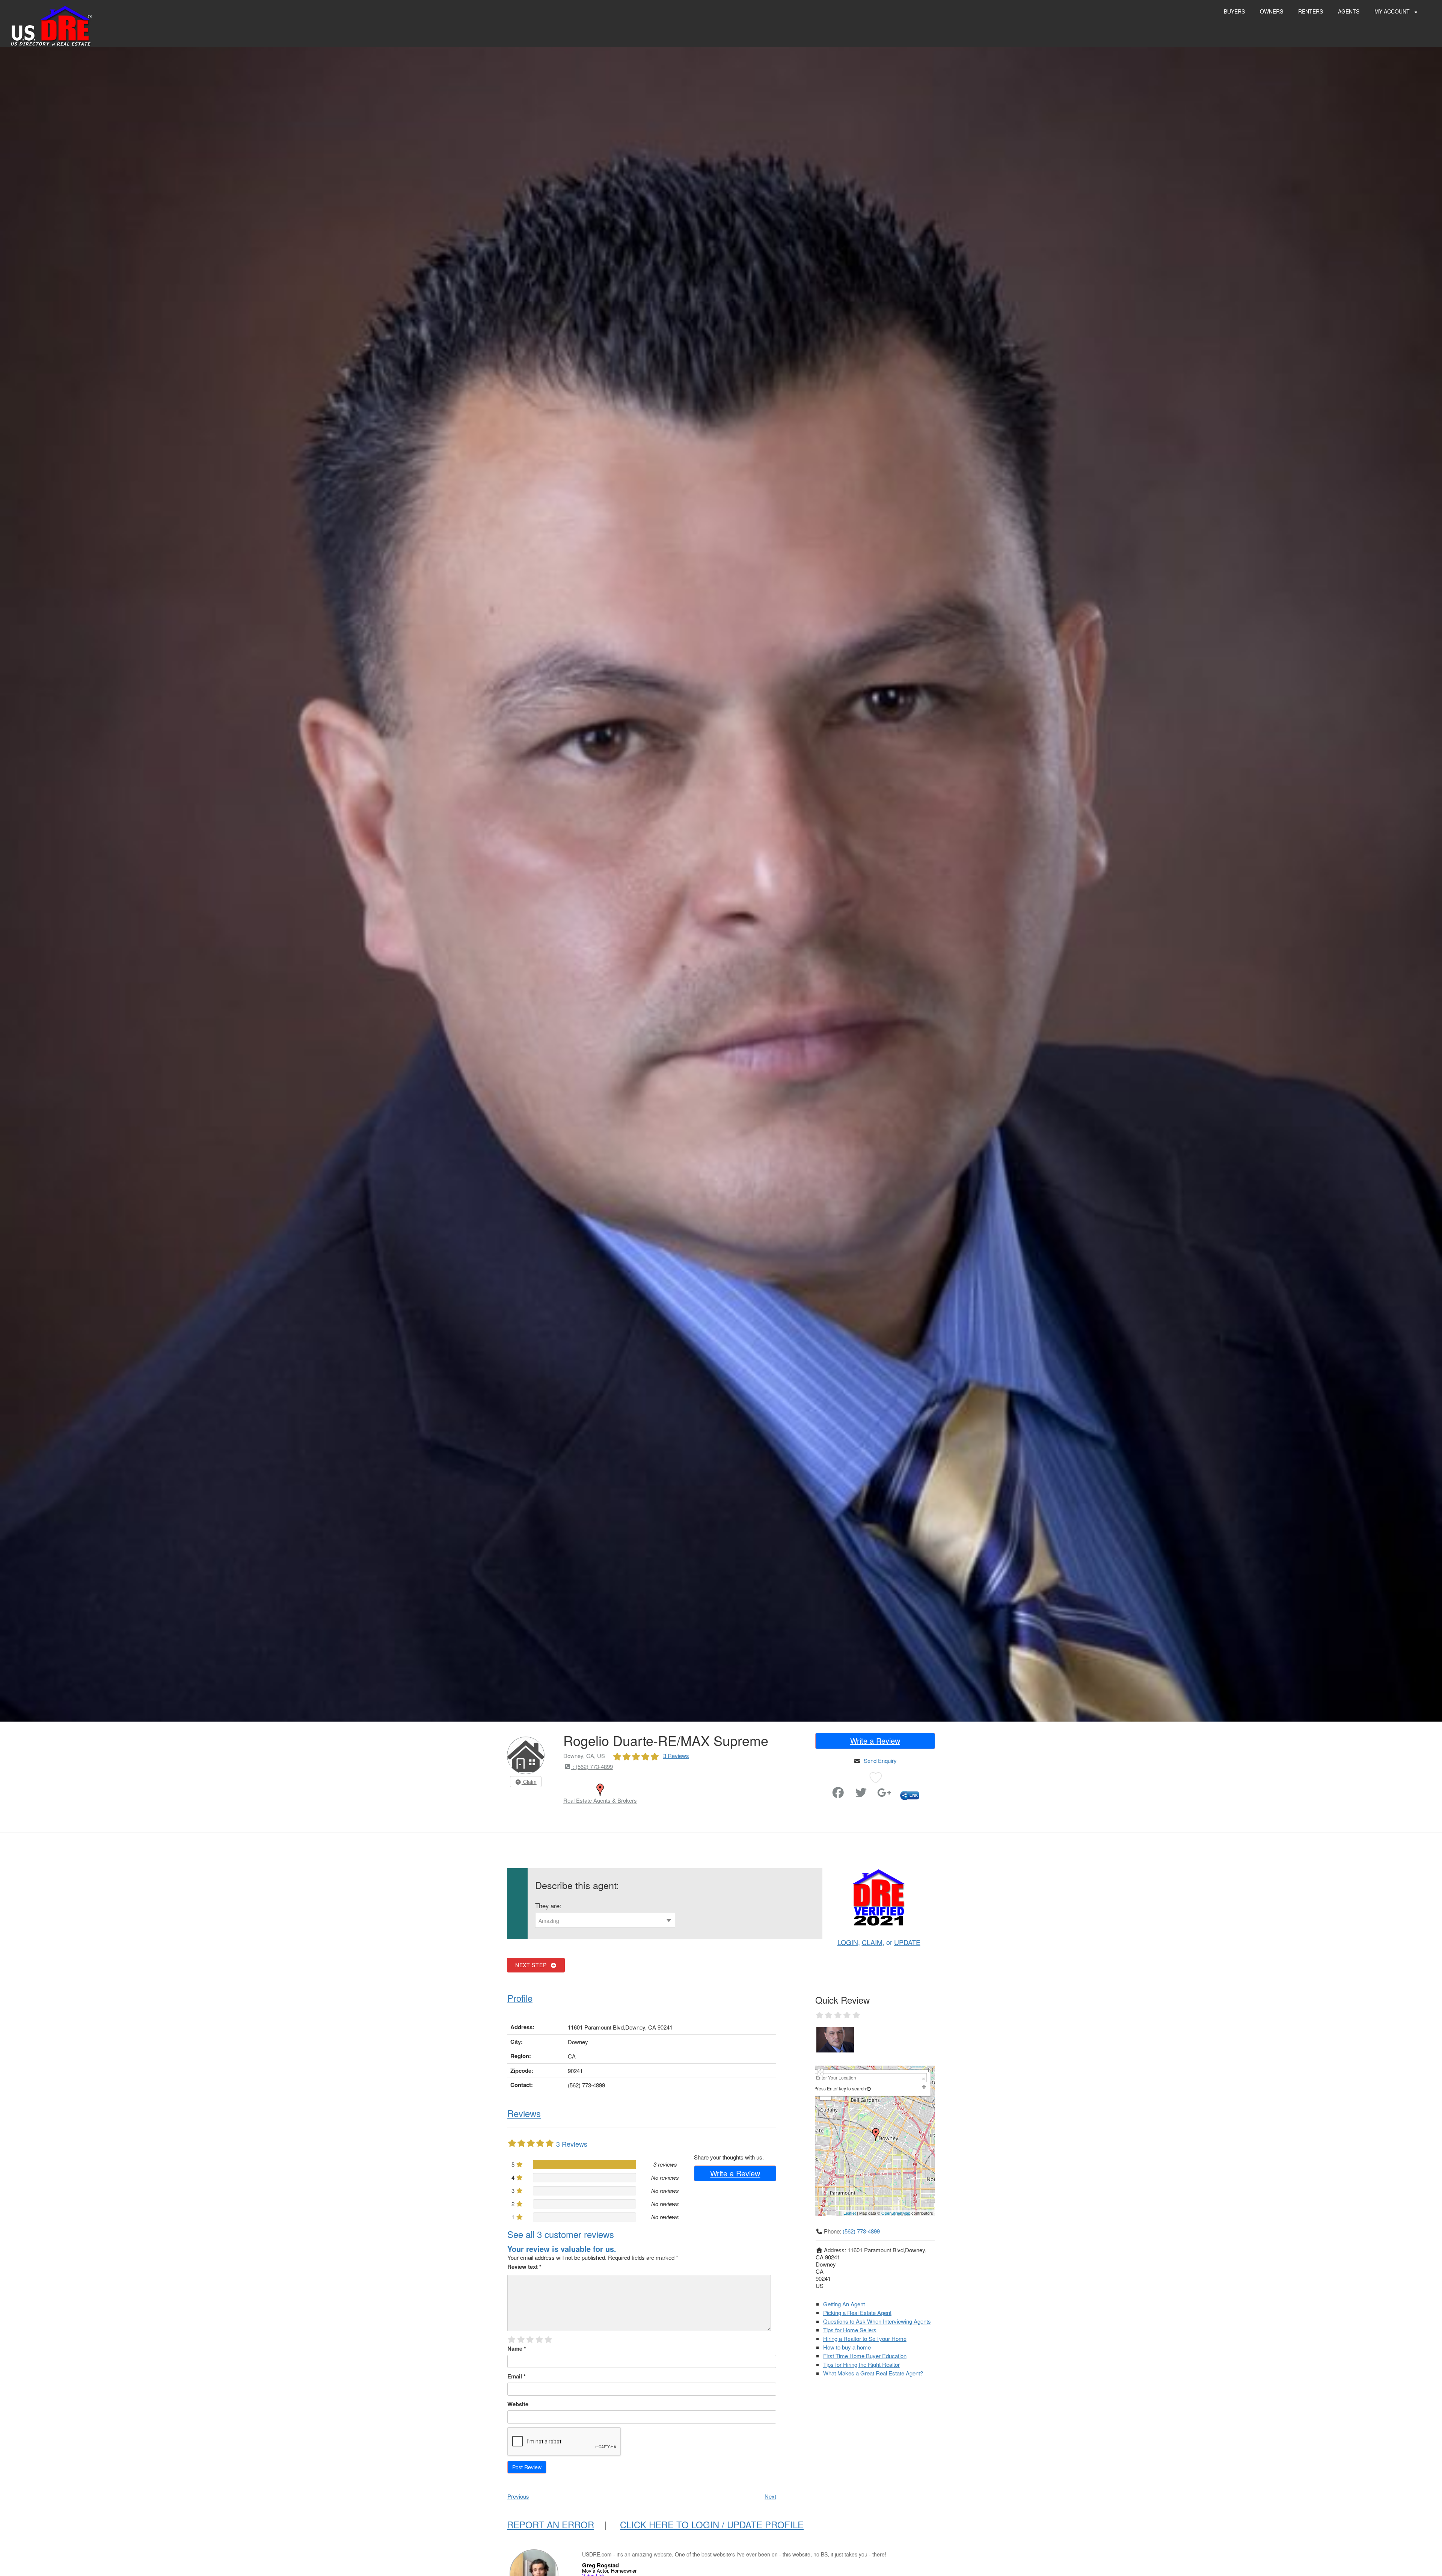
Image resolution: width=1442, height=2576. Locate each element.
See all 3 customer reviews (561, 2234)
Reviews (524, 2113)
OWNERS (1272, 11)
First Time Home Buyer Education (865, 2356)
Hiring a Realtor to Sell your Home (865, 2338)
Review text (524, 2267)
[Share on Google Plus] (884, 1795)
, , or (879, 1942)
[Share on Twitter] (861, 1795)
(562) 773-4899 (861, 2231)
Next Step (533, 1965)
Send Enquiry (880, 1760)
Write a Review (875, 1741)
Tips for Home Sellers (850, 2330)
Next (770, 2496)
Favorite (817, 1789)
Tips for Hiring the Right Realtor (861, 2364)
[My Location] (869, 2088)
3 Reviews (676, 1756)
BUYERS (1234, 11)
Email (517, 2376)
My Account (1393, 11)
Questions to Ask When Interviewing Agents (877, 2321)
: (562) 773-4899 (592, 1766)
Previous (518, 2496)
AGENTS (1349, 11)
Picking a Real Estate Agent (857, 2313)
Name (517, 2348)
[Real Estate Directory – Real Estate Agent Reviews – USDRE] (51, 25)
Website (518, 2404)
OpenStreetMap (896, 2213)
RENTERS (1311, 11)
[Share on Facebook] (838, 1795)
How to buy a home (847, 2347)
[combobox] (605, 1920)
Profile (520, 1998)
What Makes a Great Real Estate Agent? (873, 2373)
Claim (529, 1782)
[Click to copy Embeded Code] (910, 1795)
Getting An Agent (844, 2304)
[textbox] (605, 1921)
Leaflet (850, 2213)
